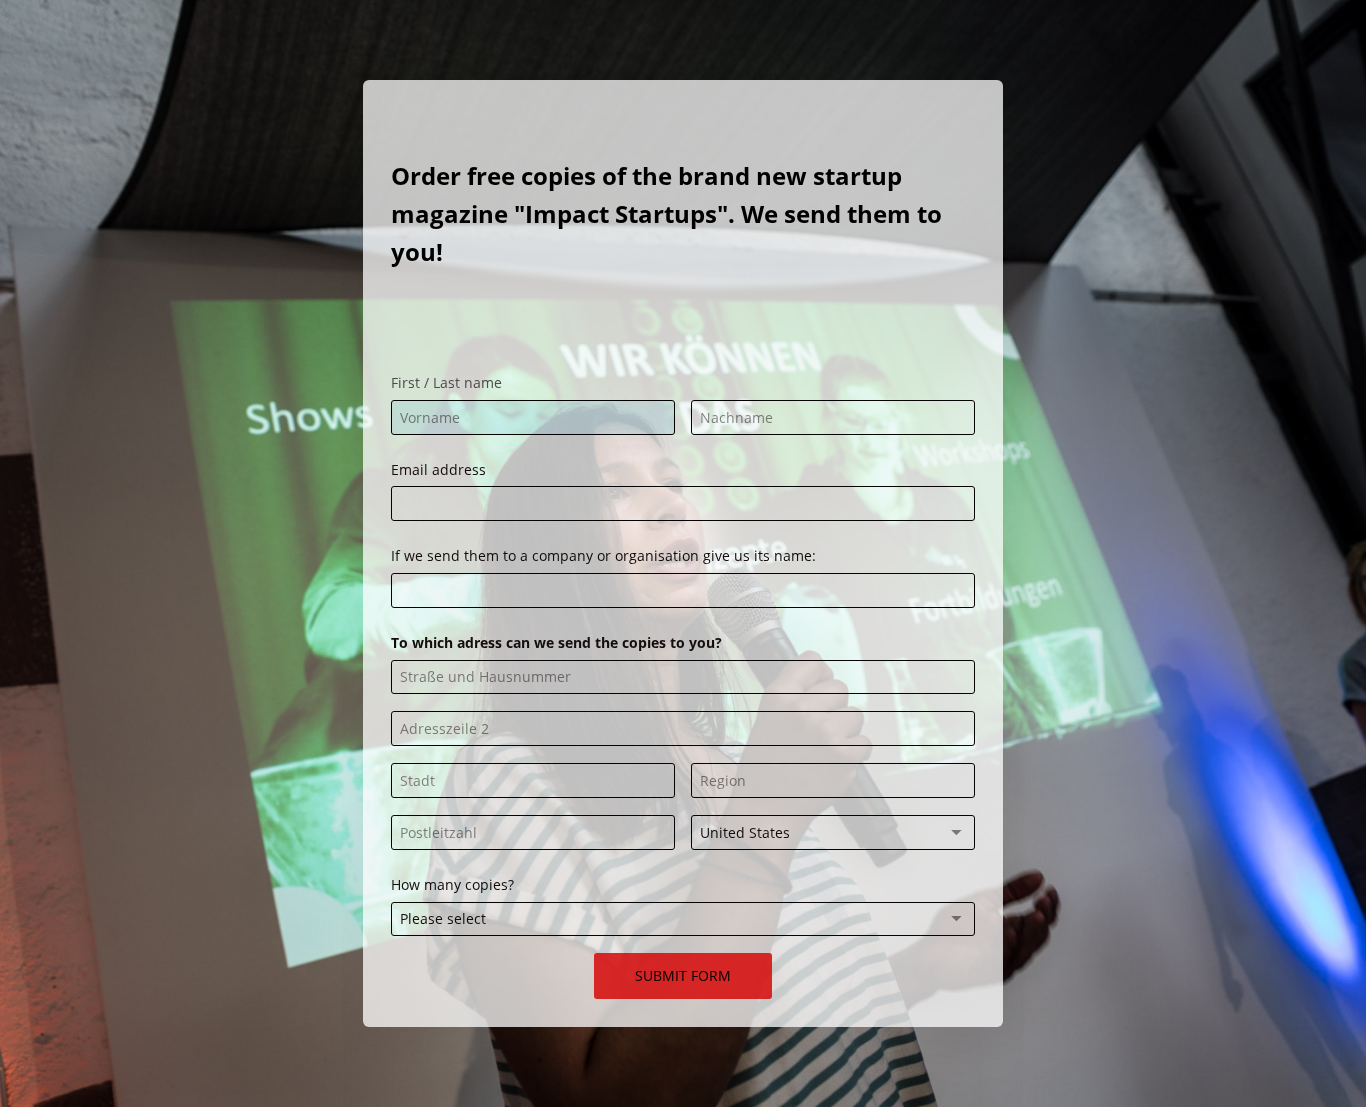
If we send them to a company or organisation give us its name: (603, 555)
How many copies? (452, 884)
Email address (438, 469)
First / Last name (446, 382)
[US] (833, 832)
